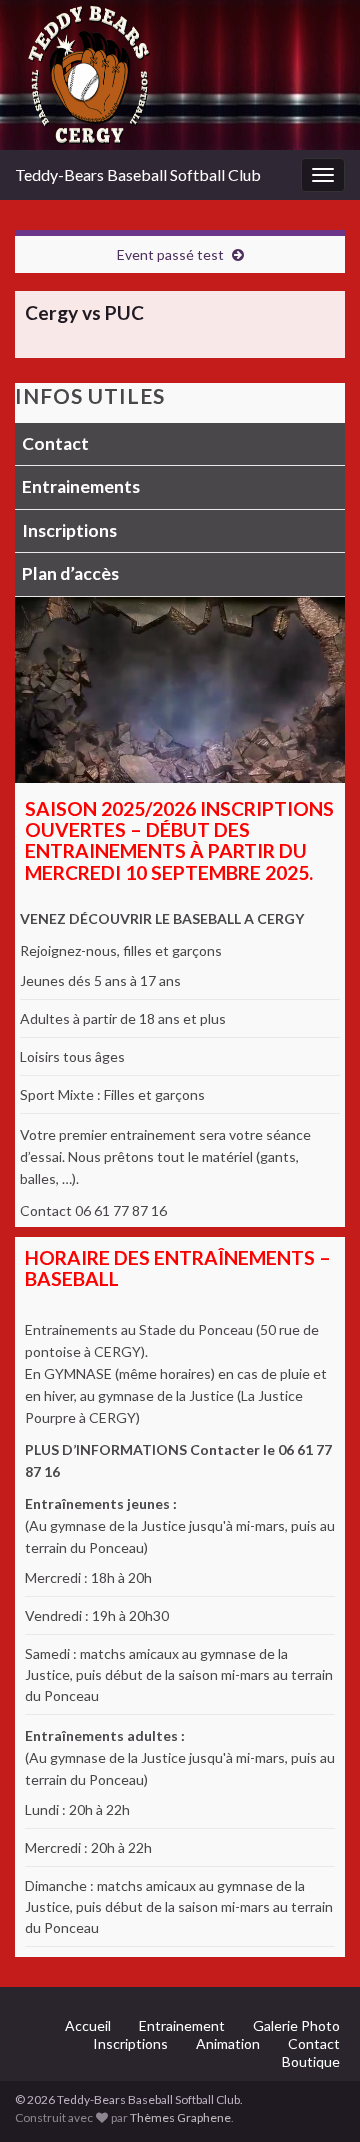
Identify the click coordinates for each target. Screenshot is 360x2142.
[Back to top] (315, 2097)
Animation (228, 2043)
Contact (55, 443)
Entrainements (81, 486)
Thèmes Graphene (180, 2117)
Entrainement (182, 2025)
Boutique (311, 2061)
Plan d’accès (70, 573)
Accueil (88, 2025)
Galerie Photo (296, 2025)
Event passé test (170, 254)
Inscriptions (69, 530)
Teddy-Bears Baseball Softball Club (138, 174)
